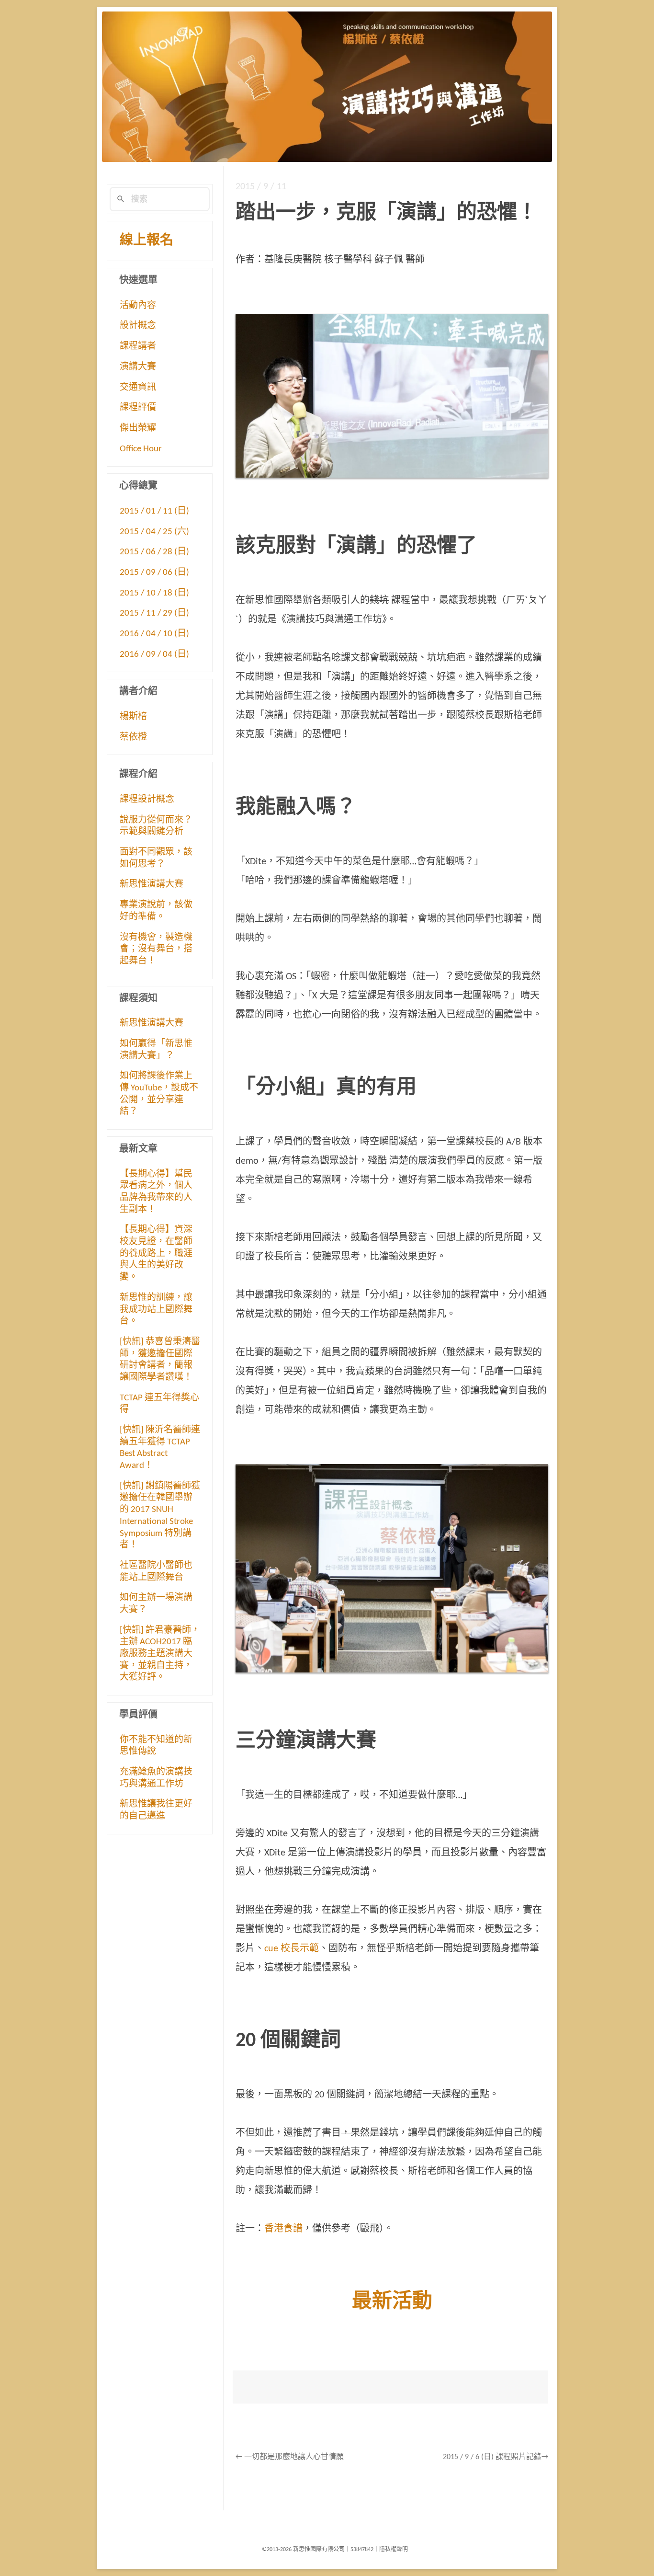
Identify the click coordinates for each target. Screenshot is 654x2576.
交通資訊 (138, 388)
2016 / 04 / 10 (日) (154, 634)
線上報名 (147, 241)
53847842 (362, 2550)
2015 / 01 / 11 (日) (154, 511)
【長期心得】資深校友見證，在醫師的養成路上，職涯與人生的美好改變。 (156, 1254)
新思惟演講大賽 (152, 885)
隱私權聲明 (394, 2550)
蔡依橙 (133, 738)
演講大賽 (138, 367)
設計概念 (138, 326)
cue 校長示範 (292, 1949)
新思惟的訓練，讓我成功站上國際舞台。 (156, 1310)
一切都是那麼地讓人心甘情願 (290, 2457)
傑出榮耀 (138, 429)
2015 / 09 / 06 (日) (154, 573)
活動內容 (138, 306)
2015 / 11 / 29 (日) (154, 613)
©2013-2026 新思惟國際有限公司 (303, 2550)
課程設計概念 (147, 800)
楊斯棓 (133, 717)
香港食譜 (283, 2229)
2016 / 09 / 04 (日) (154, 655)
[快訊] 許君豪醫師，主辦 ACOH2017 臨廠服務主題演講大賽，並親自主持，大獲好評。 (160, 1654)
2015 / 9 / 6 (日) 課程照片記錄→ (496, 2457)
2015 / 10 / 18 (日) (154, 593)
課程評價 (138, 408)
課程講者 (138, 347)
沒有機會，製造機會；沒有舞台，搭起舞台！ (156, 950)
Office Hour (141, 449)
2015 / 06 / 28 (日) (154, 552)
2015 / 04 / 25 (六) (154, 532)
